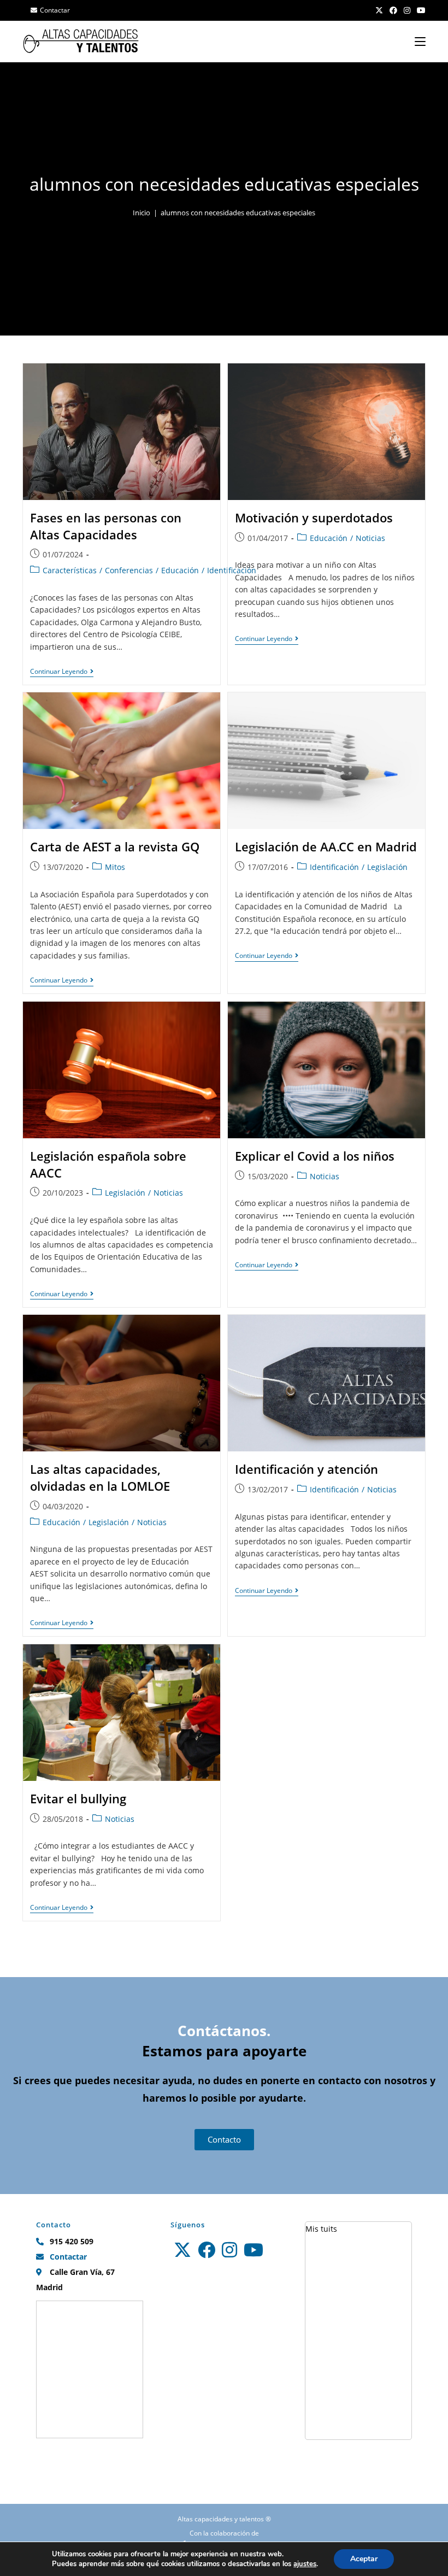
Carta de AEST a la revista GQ (115, 846)
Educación (180, 570)
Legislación (387, 867)
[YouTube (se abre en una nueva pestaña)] (420, 10)
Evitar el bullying (78, 1798)
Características (70, 570)
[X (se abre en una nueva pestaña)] (379, 10)
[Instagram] (229, 2250)
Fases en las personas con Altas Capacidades (106, 526)
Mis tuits (321, 2229)
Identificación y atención (306, 1469)
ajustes (305, 2564)
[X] (182, 2250)
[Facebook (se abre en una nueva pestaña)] (393, 10)
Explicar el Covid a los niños (315, 1156)
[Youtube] (254, 2250)
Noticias (370, 538)
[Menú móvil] (420, 41)
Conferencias (129, 570)
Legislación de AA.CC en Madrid (326, 846)
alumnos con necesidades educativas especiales (238, 213)
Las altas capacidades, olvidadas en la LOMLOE (100, 1477)
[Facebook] (207, 2250)
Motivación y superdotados (314, 517)
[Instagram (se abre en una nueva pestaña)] (407, 10)
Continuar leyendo (62, 672)
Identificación (334, 867)
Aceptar (364, 2559)
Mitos (115, 867)
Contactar (55, 10)
